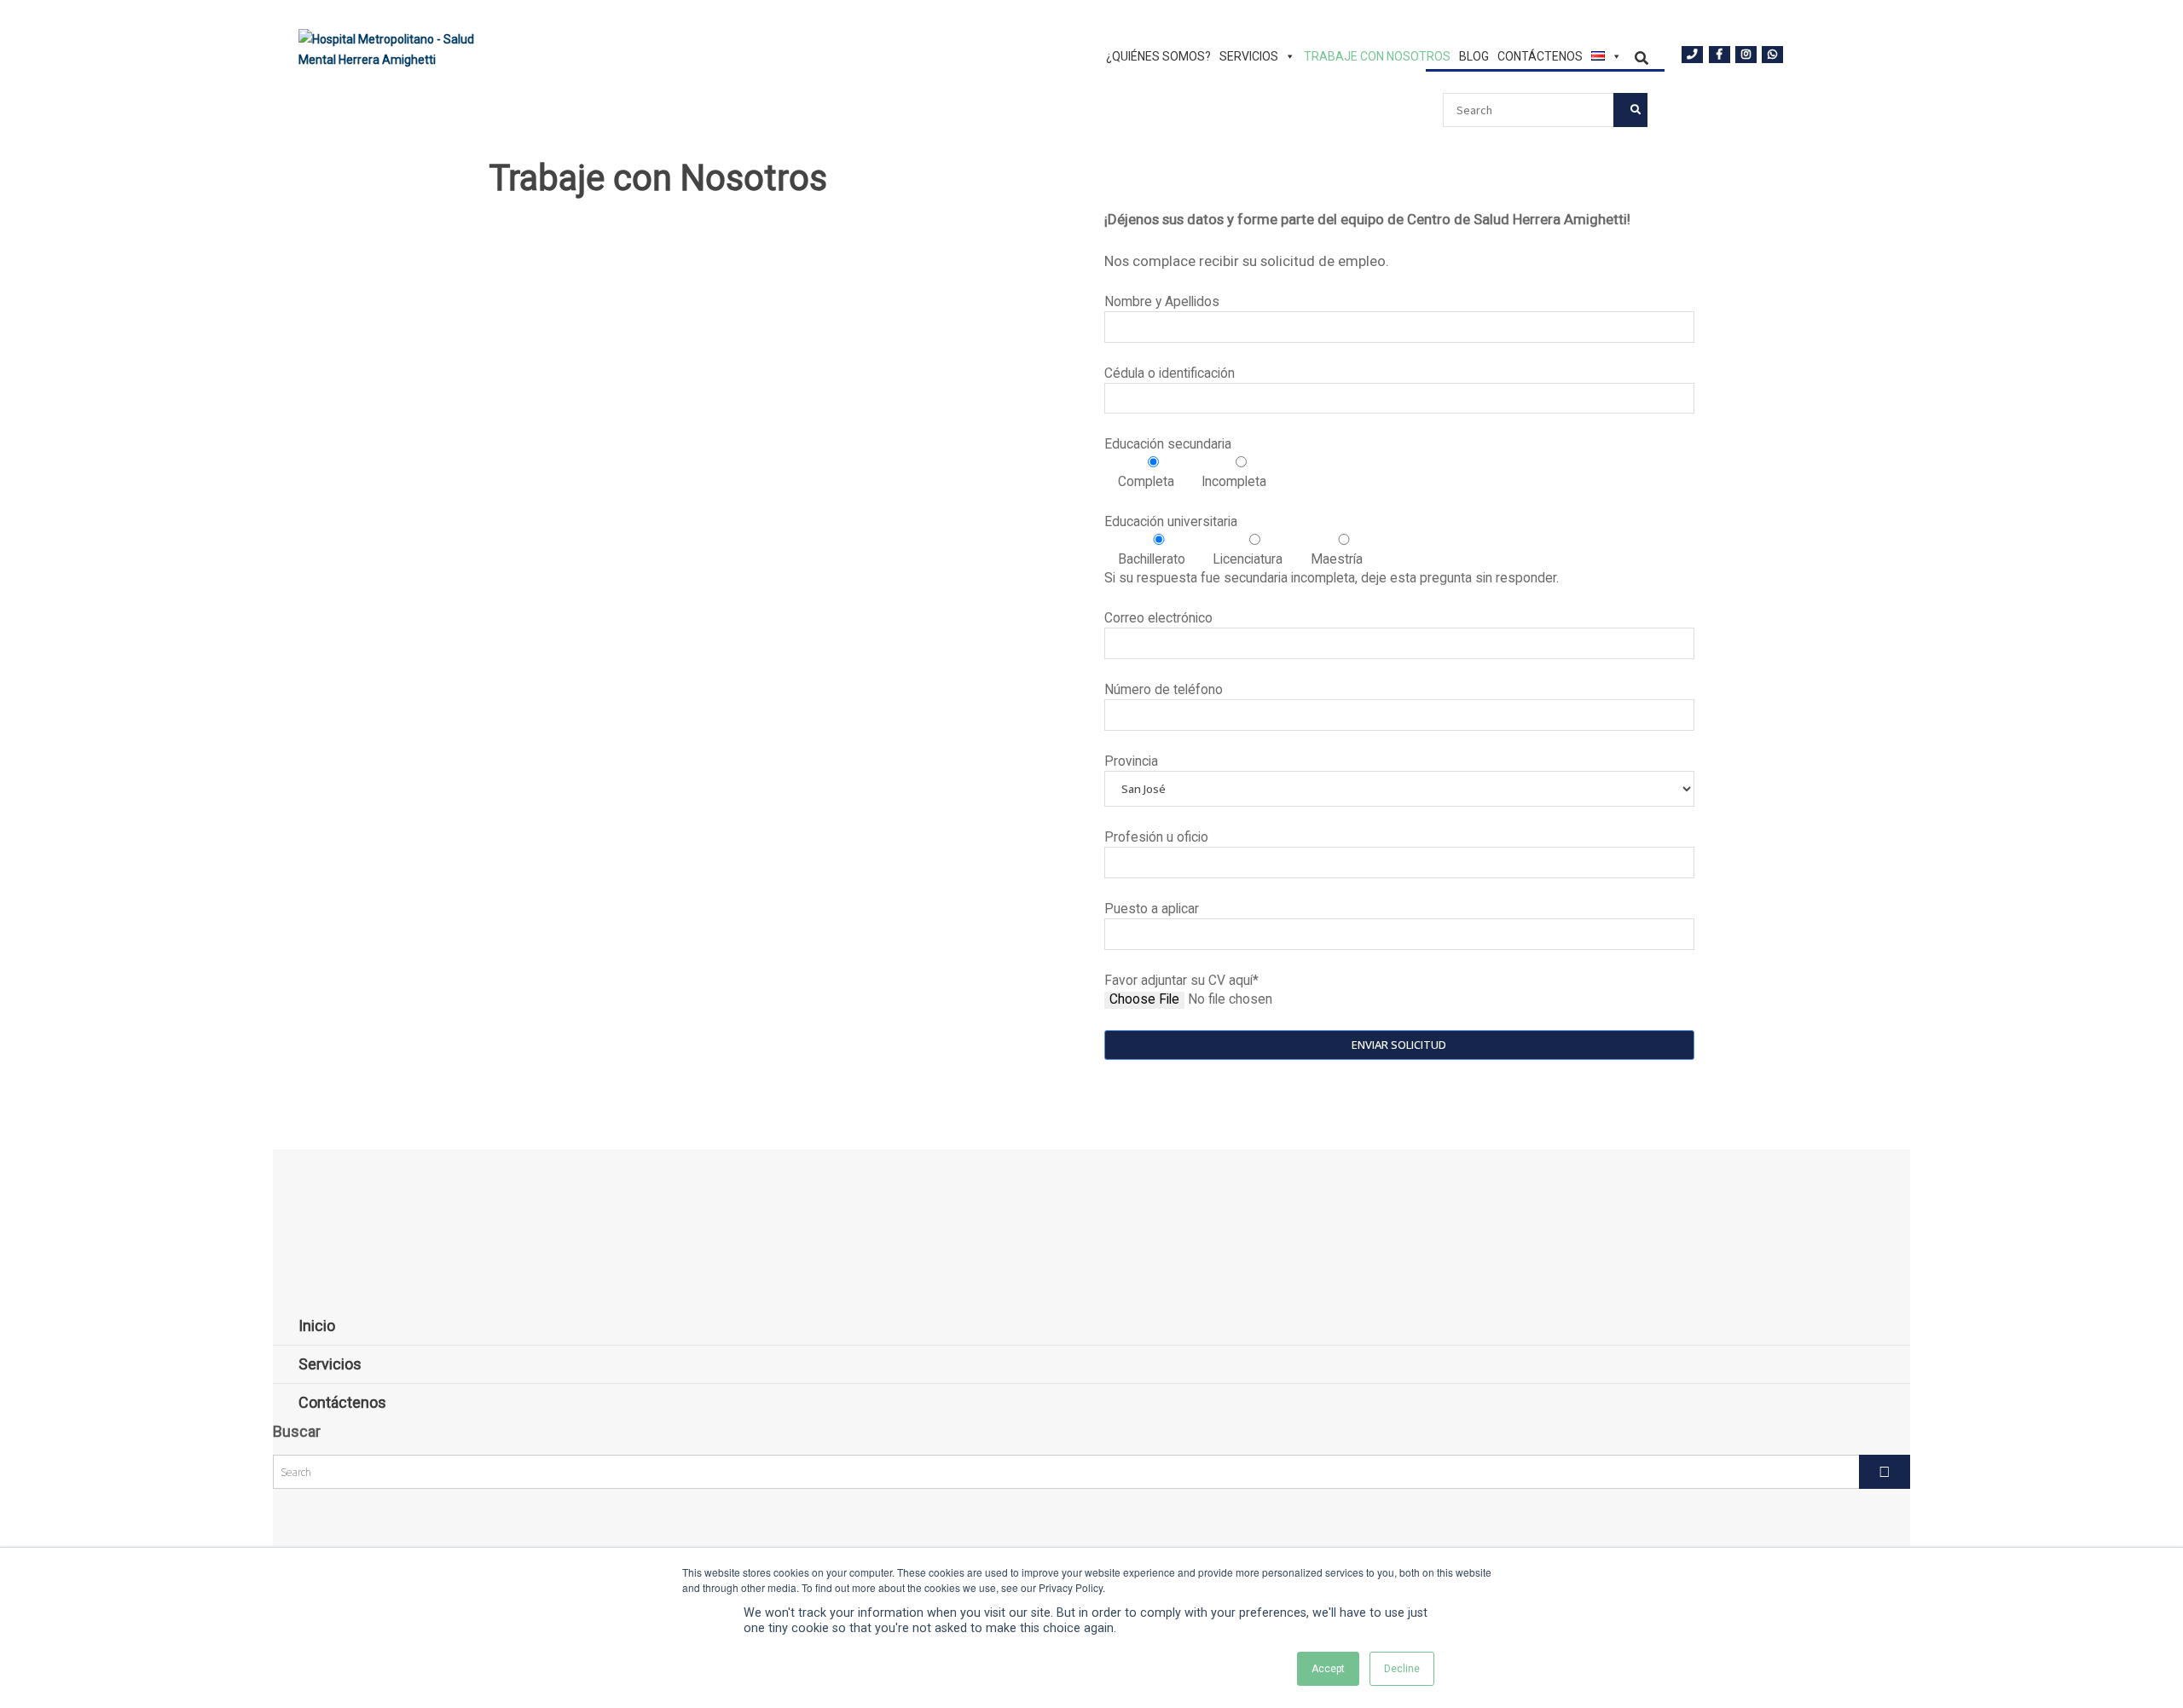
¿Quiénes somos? (1158, 57)
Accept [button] (1328, 1669)
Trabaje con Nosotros (1377, 57)
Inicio (317, 1326)
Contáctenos (1540, 57)
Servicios (1249, 57)
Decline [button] (1402, 1669)
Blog (1474, 57)
